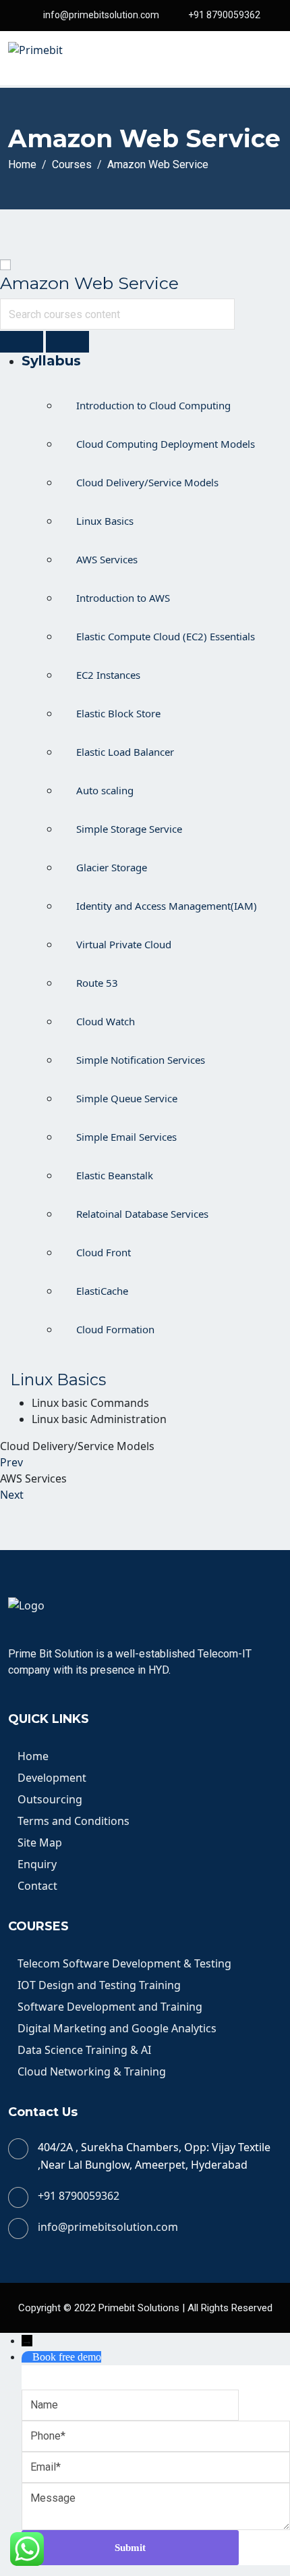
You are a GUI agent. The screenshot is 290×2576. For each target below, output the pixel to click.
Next (12, 1495)
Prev (11, 1462)
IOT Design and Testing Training (99, 1985)
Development (52, 1778)
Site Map (40, 1843)
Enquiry (37, 1864)
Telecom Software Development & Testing (124, 1963)
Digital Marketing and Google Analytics (117, 2028)
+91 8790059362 (224, 15)
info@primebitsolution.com (101, 15)
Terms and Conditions (74, 1821)
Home (33, 1756)
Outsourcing (50, 1799)
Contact (37, 1886)
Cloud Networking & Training (92, 2071)
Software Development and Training (110, 2007)
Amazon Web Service (89, 283)
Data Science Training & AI (84, 2050)
